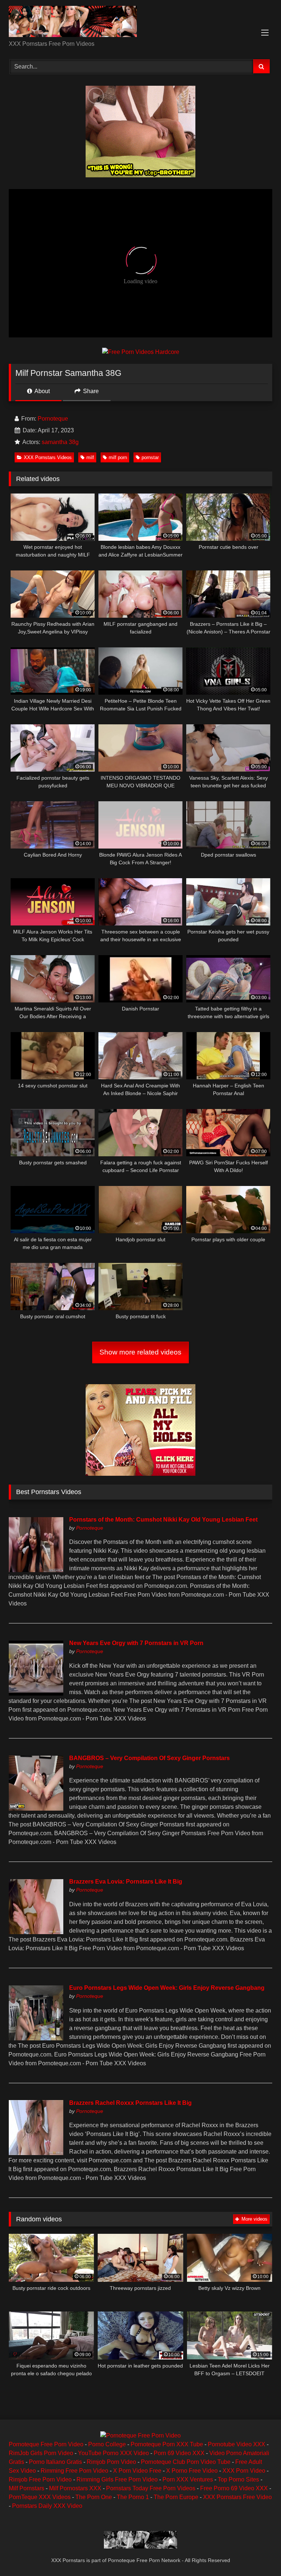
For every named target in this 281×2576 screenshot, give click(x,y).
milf (90, 457)
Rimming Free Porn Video (74, 2471)
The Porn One (94, 2497)
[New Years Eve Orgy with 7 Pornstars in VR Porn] (36, 1694)
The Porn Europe (176, 2497)
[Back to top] (258, 2554)
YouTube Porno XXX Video (113, 2453)
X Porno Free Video (192, 2471)
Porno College (107, 2444)
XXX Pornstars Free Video (237, 2497)
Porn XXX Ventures (188, 2479)
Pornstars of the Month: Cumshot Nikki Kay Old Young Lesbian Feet (163, 1520)
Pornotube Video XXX (237, 2444)
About (42, 391)
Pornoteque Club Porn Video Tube (186, 2462)
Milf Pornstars (27, 2488)
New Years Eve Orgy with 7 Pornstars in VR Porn (136, 1643)
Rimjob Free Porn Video (40, 2479)
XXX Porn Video (244, 2471)
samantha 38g (60, 442)
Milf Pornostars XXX (75, 2488)
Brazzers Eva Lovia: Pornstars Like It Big (126, 1882)
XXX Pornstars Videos (48, 457)
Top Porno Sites (238, 2479)
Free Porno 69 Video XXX (234, 2488)
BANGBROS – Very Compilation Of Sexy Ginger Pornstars (149, 1758)
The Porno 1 (133, 2497)
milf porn (118, 457)
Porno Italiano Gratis (55, 2462)
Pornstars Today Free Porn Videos (151, 2488)
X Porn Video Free (137, 2471)
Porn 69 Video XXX (179, 2453)
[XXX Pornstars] (140, 23)
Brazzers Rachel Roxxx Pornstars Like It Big (130, 2103)
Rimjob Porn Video (111, 2462)
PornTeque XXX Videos (40, 2497)
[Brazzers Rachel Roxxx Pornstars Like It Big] (36, 2153)
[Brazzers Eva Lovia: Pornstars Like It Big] (36, 1932)
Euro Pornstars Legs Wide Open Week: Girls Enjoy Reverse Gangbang (167, 1988)
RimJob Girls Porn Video (41, 2453)
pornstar (150, 457)
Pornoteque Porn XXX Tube (167, 2444)
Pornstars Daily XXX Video (47, 2506)
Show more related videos (140, 1352)
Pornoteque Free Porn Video (46, 2444)
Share (90, 391)
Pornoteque (53, 419)
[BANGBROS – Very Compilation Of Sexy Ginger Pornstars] (36, 1809)
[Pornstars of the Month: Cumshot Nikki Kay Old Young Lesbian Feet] (36, 1570)
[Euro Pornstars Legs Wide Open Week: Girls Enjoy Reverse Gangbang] (36, 2038)
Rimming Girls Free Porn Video (117, 2479)
